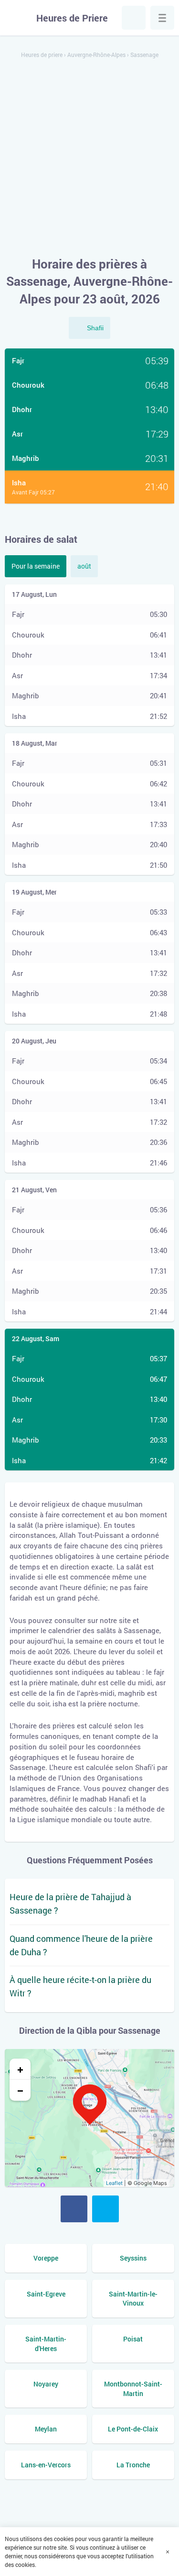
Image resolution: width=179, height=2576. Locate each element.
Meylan (46, 2429)
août (84, 566)
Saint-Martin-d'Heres (46, 2344)
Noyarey (46, 2384)
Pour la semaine (36, 566)
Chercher (134, 18)
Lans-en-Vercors (46, 2465)
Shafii (95, 328)
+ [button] (20, 2069)
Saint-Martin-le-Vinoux (133, 2299)
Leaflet (114, 2183)
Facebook (74, 2209)
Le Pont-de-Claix (133, 2429)
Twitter (105, 2209)
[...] (162, 18)
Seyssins (133, 2258)
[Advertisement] (89, 158)
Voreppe (46, 2258)
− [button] (20, 2090)
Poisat (133, 2339)
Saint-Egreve (46, 2294)
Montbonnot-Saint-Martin (133, 2389)
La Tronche (133, 2465)
